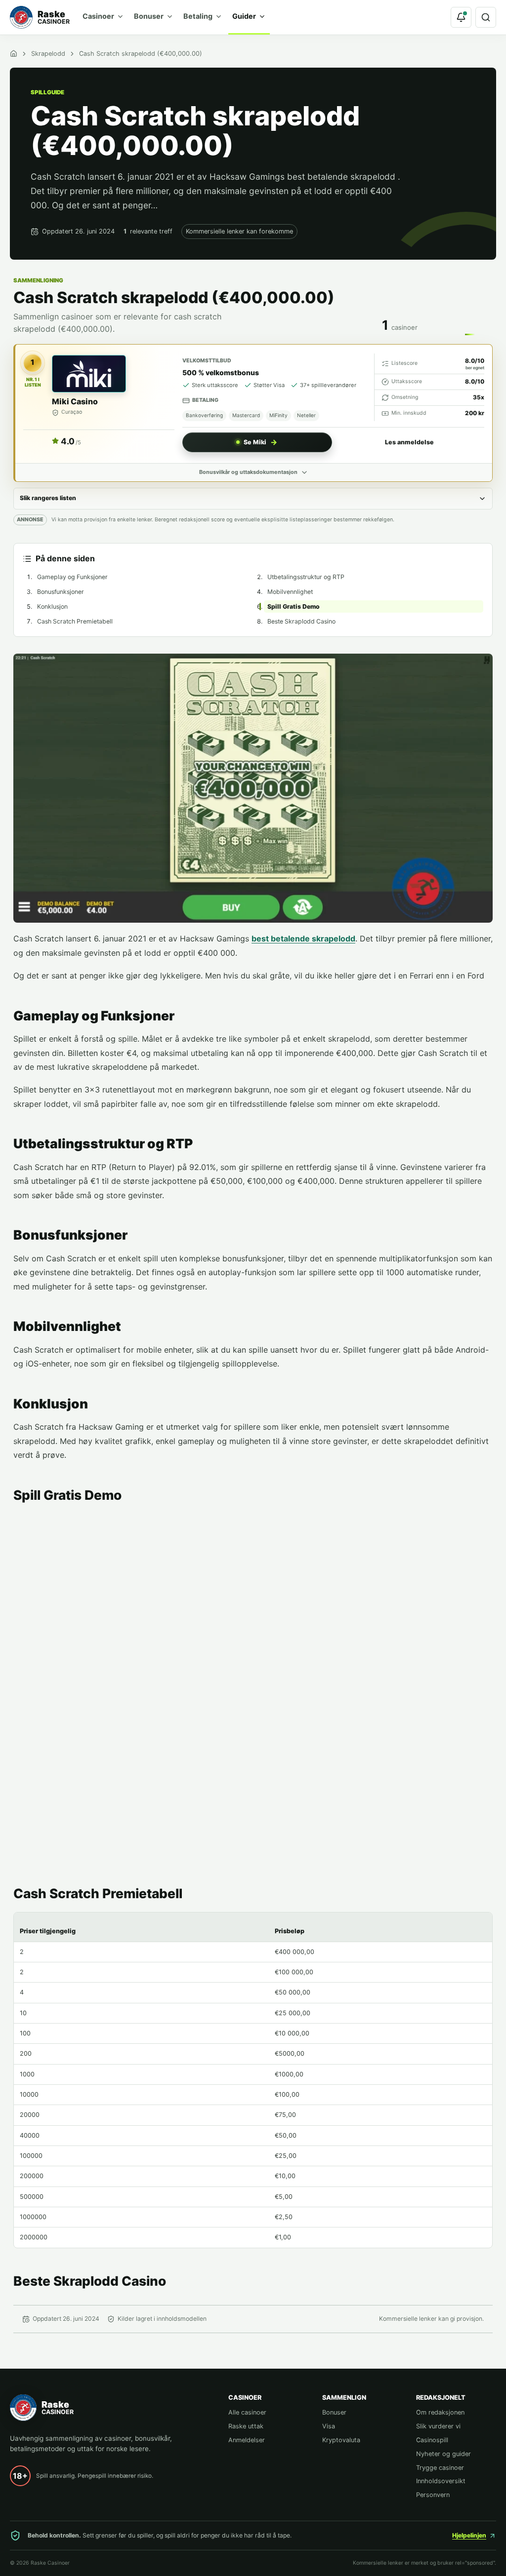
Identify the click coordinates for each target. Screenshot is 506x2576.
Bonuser (149, 16)
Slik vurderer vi (438, 2426)
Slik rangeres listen (48, 498)
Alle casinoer (247, 2412)
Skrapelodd (48, 54)
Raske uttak (246, 2426)
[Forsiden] (14, 54)
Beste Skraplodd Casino (301, 621)
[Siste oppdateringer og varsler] (461, 17)
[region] (253, 2080)
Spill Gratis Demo (294, 606)
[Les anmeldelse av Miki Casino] (89, 374)
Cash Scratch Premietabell (75, 621)
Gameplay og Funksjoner (72, 577)
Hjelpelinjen (469, 2535)
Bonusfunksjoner (61, 592)
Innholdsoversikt (441, 2481)
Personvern (433, 2495)
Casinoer (98, 16)
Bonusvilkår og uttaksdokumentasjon (248, 472)
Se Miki (255, 442)
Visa (329, 2426)
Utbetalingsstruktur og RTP (306, 577)
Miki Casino (75, 401)
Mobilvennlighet (290, 592)
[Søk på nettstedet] (486, 17)
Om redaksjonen (440, 2412)
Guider (244, 16)
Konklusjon (52, 606)
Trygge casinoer (440, 2468)
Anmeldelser (247, 2440)
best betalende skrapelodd (303, 938)
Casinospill (432, 2440)
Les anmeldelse (409, 442)
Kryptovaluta (341, 2440)
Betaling (198, 16)
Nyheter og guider (443, 2454)
